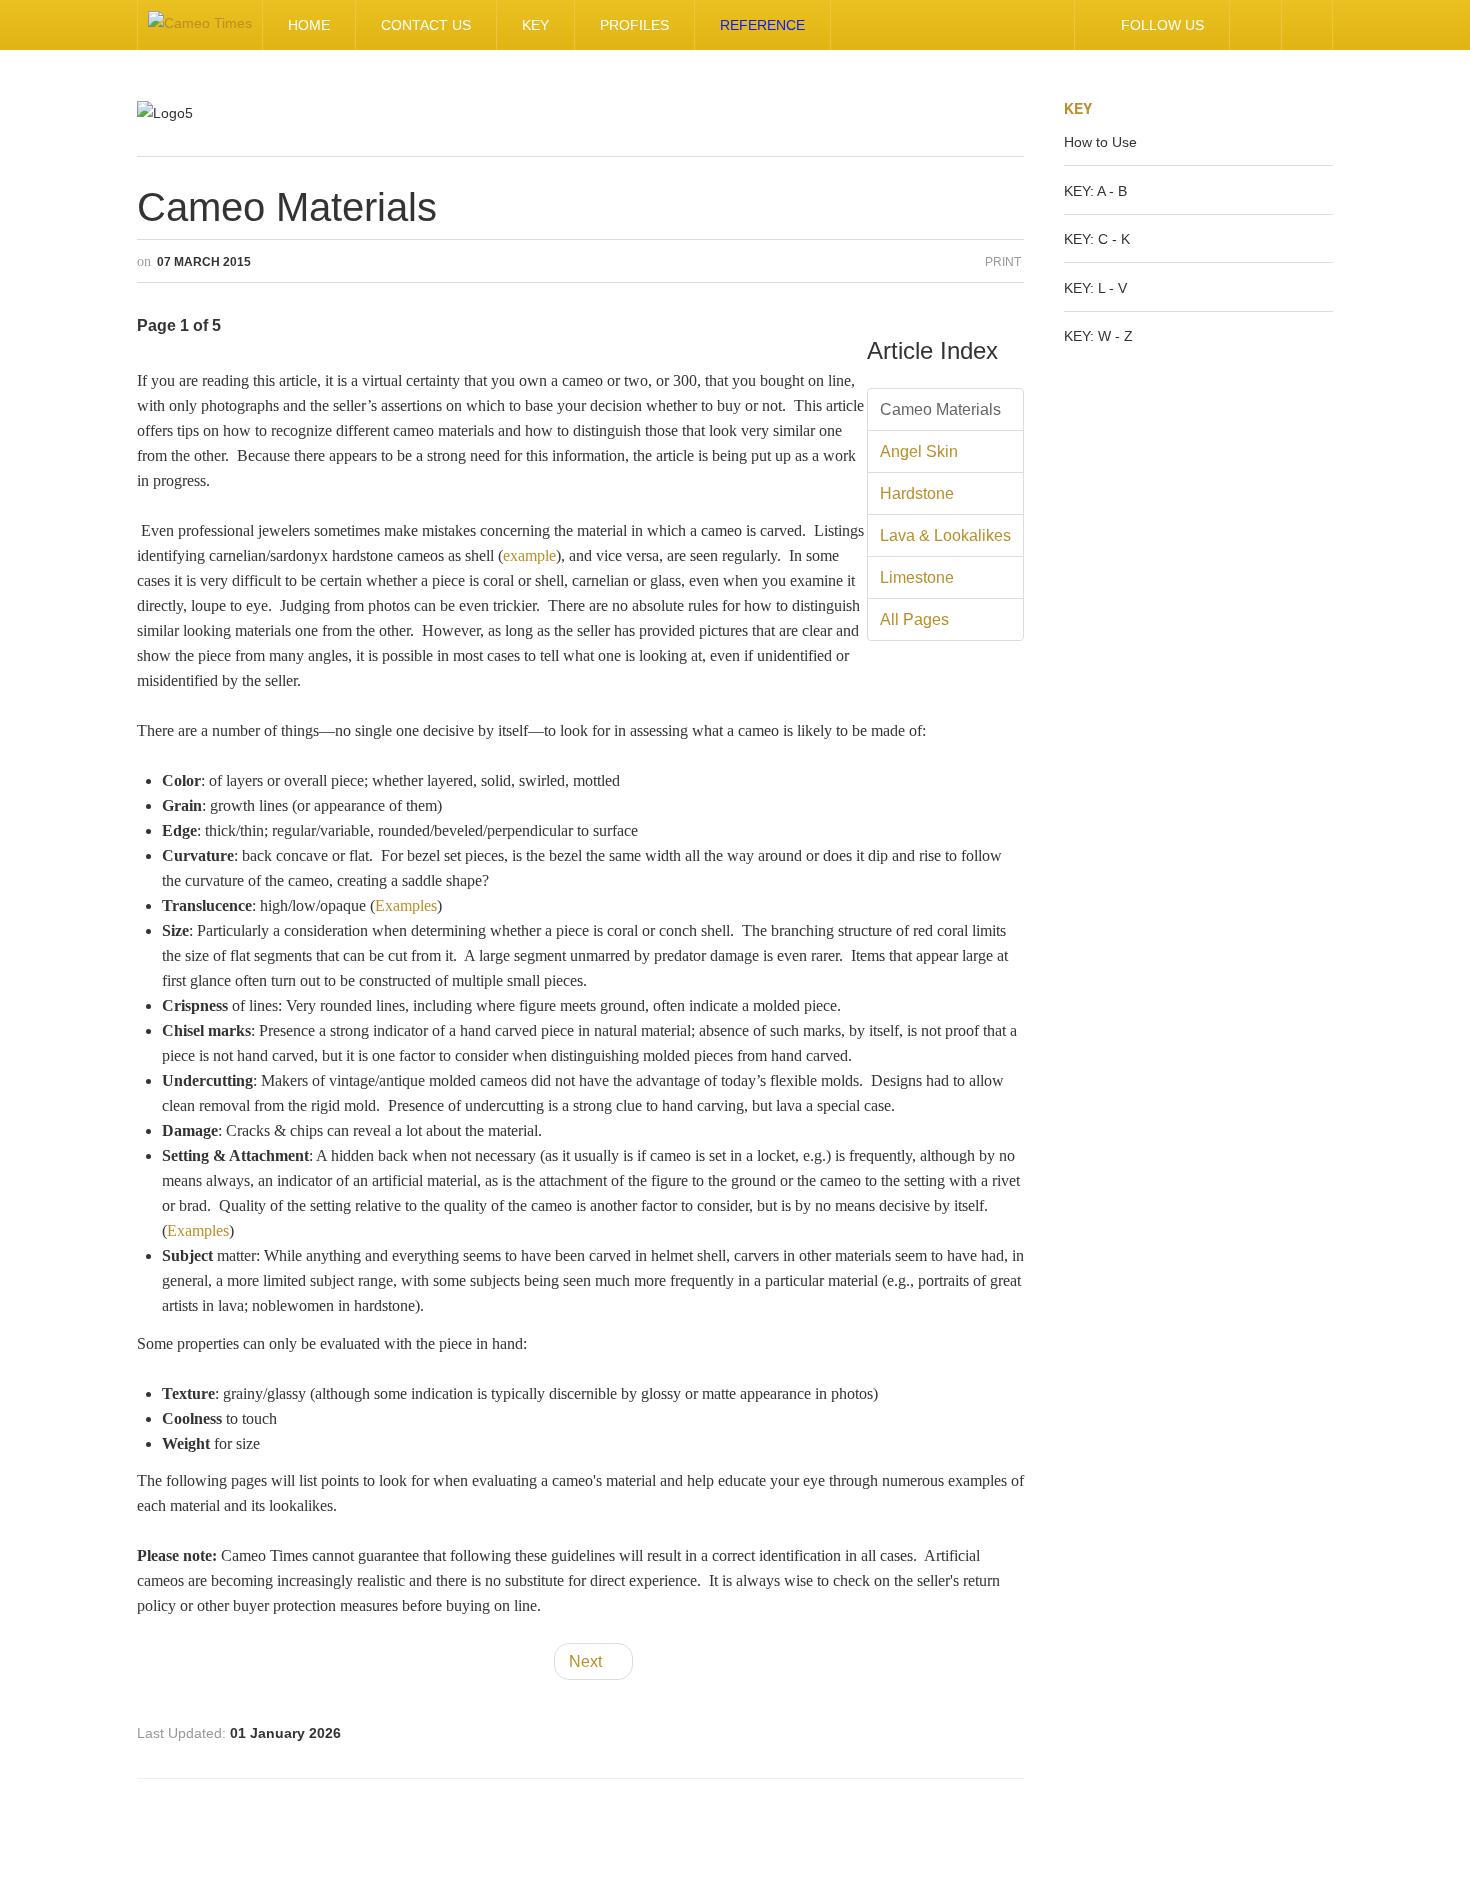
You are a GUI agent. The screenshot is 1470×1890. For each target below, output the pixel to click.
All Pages (914, 619)
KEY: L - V (1095, 288)
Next (587, 1661)
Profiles (634, 25)
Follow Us (1162, 25)
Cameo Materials (287, 207)
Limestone (917, 577)
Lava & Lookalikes (945, 535)
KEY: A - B (1095, 191)
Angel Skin (919, 451)
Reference (762, 25)
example (529, 555)
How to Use (1100, 142)
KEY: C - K (1097, 239)
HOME (309, 25)
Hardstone (917, 493)
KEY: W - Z (1098, 336)
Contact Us (426, 25)
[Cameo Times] (200, 25)
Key (535, 25)
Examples (406, 905)
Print (1003, 262)
